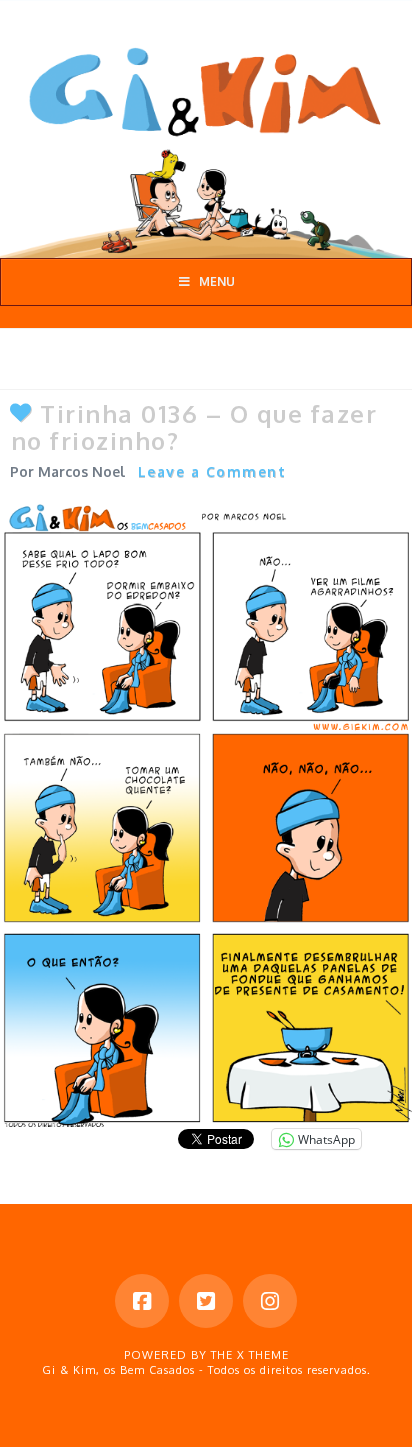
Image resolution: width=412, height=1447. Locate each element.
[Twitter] (206, 1301)
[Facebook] (142, 1301)
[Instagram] (270, 1301)
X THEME (263, 1355)
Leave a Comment (212, 471)
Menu (217, 281)
